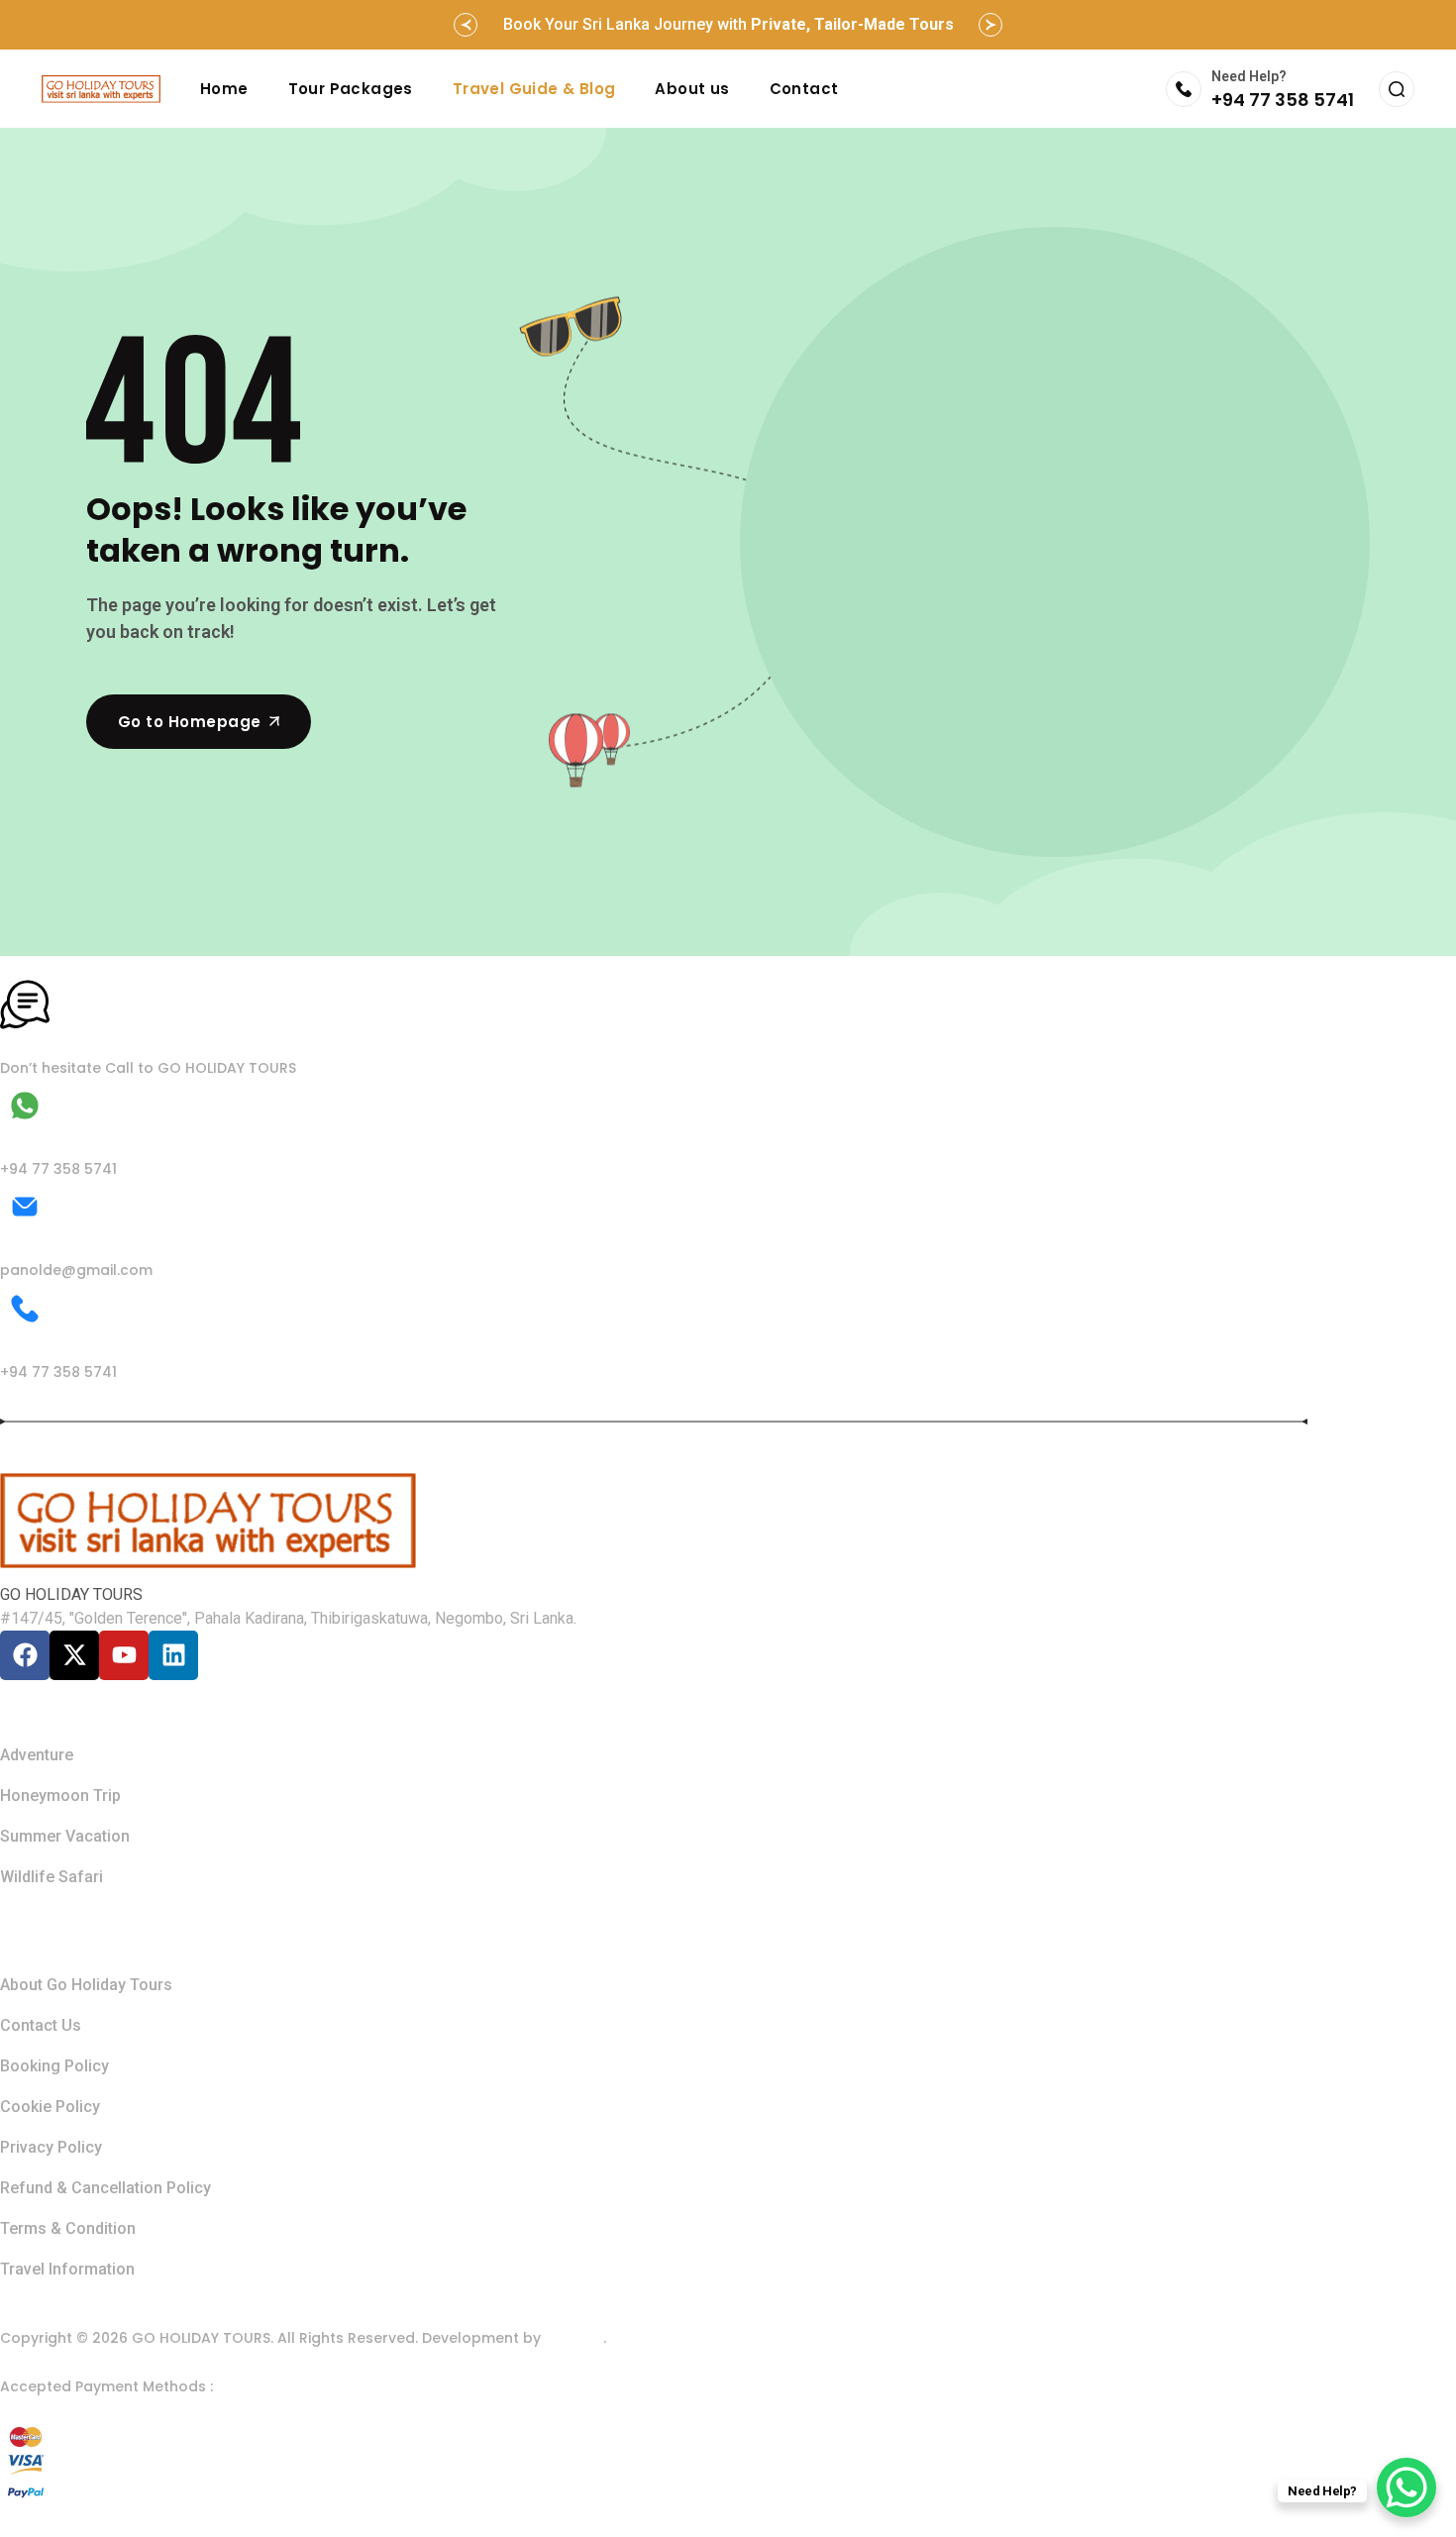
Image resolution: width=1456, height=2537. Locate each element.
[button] (466, 25)
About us (692, 89)
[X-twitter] (74, 1655)
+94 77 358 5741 (1283, 100)
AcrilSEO (574, 2338)
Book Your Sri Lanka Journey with (728, 24)
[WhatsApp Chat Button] (1406, 2487)
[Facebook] (25, 1655)
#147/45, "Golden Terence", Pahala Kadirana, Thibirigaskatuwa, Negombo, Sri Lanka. (288, 1618)
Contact (804, 89)
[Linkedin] (173, 1655)
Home (224, 89)
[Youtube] (124, 1655)
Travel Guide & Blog (534, 89)
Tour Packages (351, 89)
